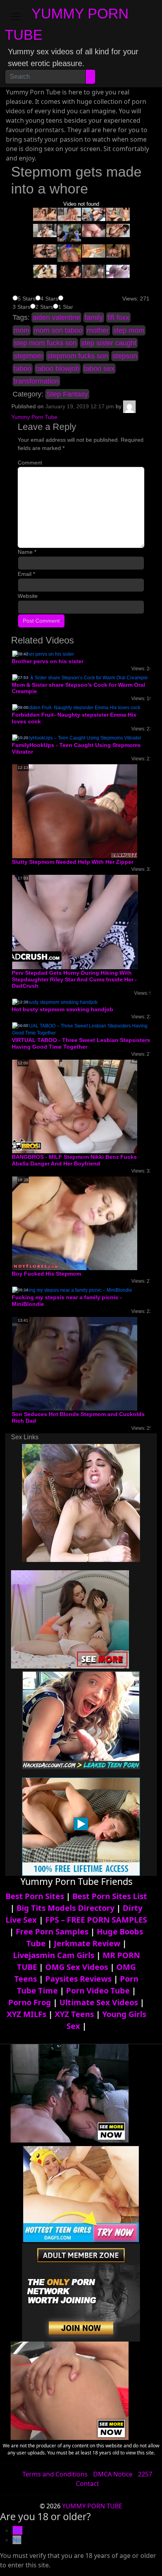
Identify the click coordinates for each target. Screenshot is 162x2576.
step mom (129, 330)
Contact (87, 2484)
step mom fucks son (45, 343)
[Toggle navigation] (16, 17)
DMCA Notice (113, 2474)
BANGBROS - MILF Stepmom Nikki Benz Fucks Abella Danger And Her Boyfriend (74, 1160)
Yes (17, 2530)
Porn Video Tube (98, 1991)
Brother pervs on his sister (48, 661)
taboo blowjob (58, 369)
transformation (36, 381)
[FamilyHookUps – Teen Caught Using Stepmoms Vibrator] (77, 738)
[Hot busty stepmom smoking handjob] (55, 1002)
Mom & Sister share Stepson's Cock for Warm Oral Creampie (78, 688)
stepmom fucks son (78, 356)
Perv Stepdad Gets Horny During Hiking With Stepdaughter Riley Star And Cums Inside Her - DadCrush (74, 979)
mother (98, 330)
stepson (125, 356)
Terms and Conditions (55, 2474)
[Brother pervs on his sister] (43, 654)
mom (22, 330)
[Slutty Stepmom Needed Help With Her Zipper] (75, 811)
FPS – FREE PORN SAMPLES (96, 1920)
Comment (30, 463)
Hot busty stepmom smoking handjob (63, 1009)
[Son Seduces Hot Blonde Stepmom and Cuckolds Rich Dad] (75, 1363)
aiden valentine (56, 317)
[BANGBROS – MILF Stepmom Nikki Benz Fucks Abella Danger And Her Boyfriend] (75, 1106)
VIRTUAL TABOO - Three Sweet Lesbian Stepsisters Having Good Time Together (81, 1043)
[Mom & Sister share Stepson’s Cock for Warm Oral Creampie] (80, 677)
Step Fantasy (67, 394)
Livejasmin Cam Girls (54, 1955)
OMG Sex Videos (77, 1967)
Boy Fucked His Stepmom (46, 1274)
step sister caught (109, 343)
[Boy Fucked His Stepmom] (75, 1223)
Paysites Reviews (78, 1979)
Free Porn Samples (52, 1932)
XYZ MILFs (27, 2014)
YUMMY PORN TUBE (92, 2506)
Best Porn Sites (35, 1896)
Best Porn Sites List (110, 1896)
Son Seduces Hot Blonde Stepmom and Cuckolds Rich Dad (78, 1417)
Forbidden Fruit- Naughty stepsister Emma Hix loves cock (74, 718)
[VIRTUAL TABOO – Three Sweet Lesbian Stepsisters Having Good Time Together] (81, 1029)
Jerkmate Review (87, 1943)
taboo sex (99, 369)
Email (26, 574)
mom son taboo (58, 330)
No (17, 2540)
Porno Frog (30, 2002)
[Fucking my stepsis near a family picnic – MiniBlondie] (72, 1290)
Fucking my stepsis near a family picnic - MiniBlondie (67, 1301)
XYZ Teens (74, 2014)
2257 (145, 2474)
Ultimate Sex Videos (99, 2002)
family (94, 317)
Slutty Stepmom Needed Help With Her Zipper (73, 862)
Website (28, 596)
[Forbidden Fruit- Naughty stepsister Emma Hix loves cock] (76, 707)
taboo (23, 369)
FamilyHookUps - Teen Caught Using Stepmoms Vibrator (76, 748)
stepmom (28, 356)
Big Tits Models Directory (65, 1908)
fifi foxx (118, 317)
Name (27, 552)
